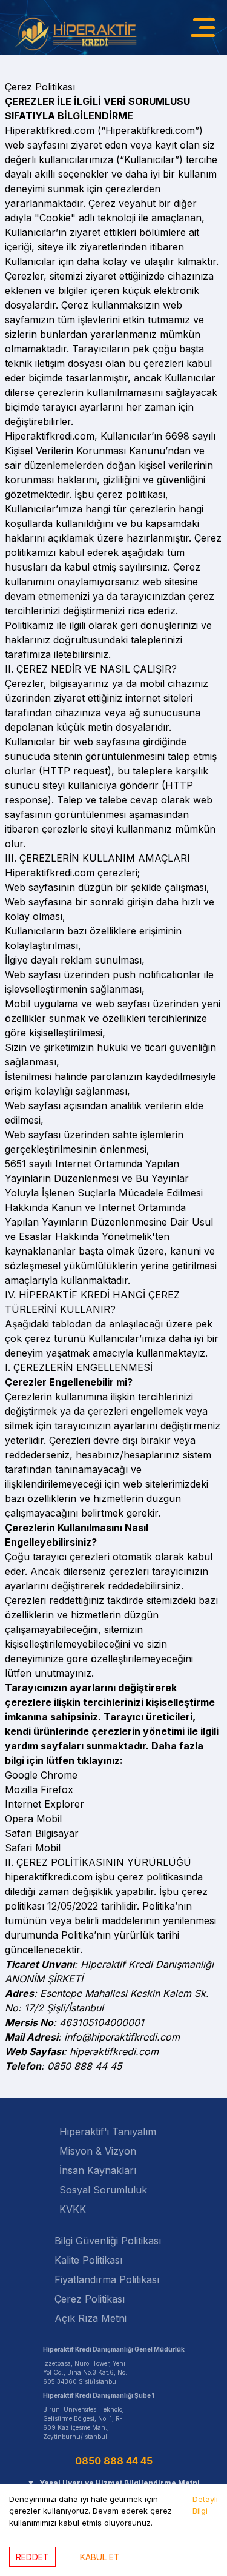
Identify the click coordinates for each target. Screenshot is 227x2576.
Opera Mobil (33, 1819)
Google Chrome (41, 1775)
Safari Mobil (33, 1848)
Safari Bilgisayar (42, 1833)
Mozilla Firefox (39, 1789)
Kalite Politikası (88, 2260)
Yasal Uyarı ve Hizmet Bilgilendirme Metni (113, 2483)
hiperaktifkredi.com (114, 2051)
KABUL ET (100, 2557)
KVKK (73, 2209)
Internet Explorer (44, 1804)
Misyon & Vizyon (98, 2151)
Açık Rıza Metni (90, 2318)
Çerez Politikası (90, 2299)
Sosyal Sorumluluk (103, 2190)
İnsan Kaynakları (98, 2170)
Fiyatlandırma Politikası (107, 2279)
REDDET (32, 2557)
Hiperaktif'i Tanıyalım (108, 2132)
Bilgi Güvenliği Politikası (108, 2241)
